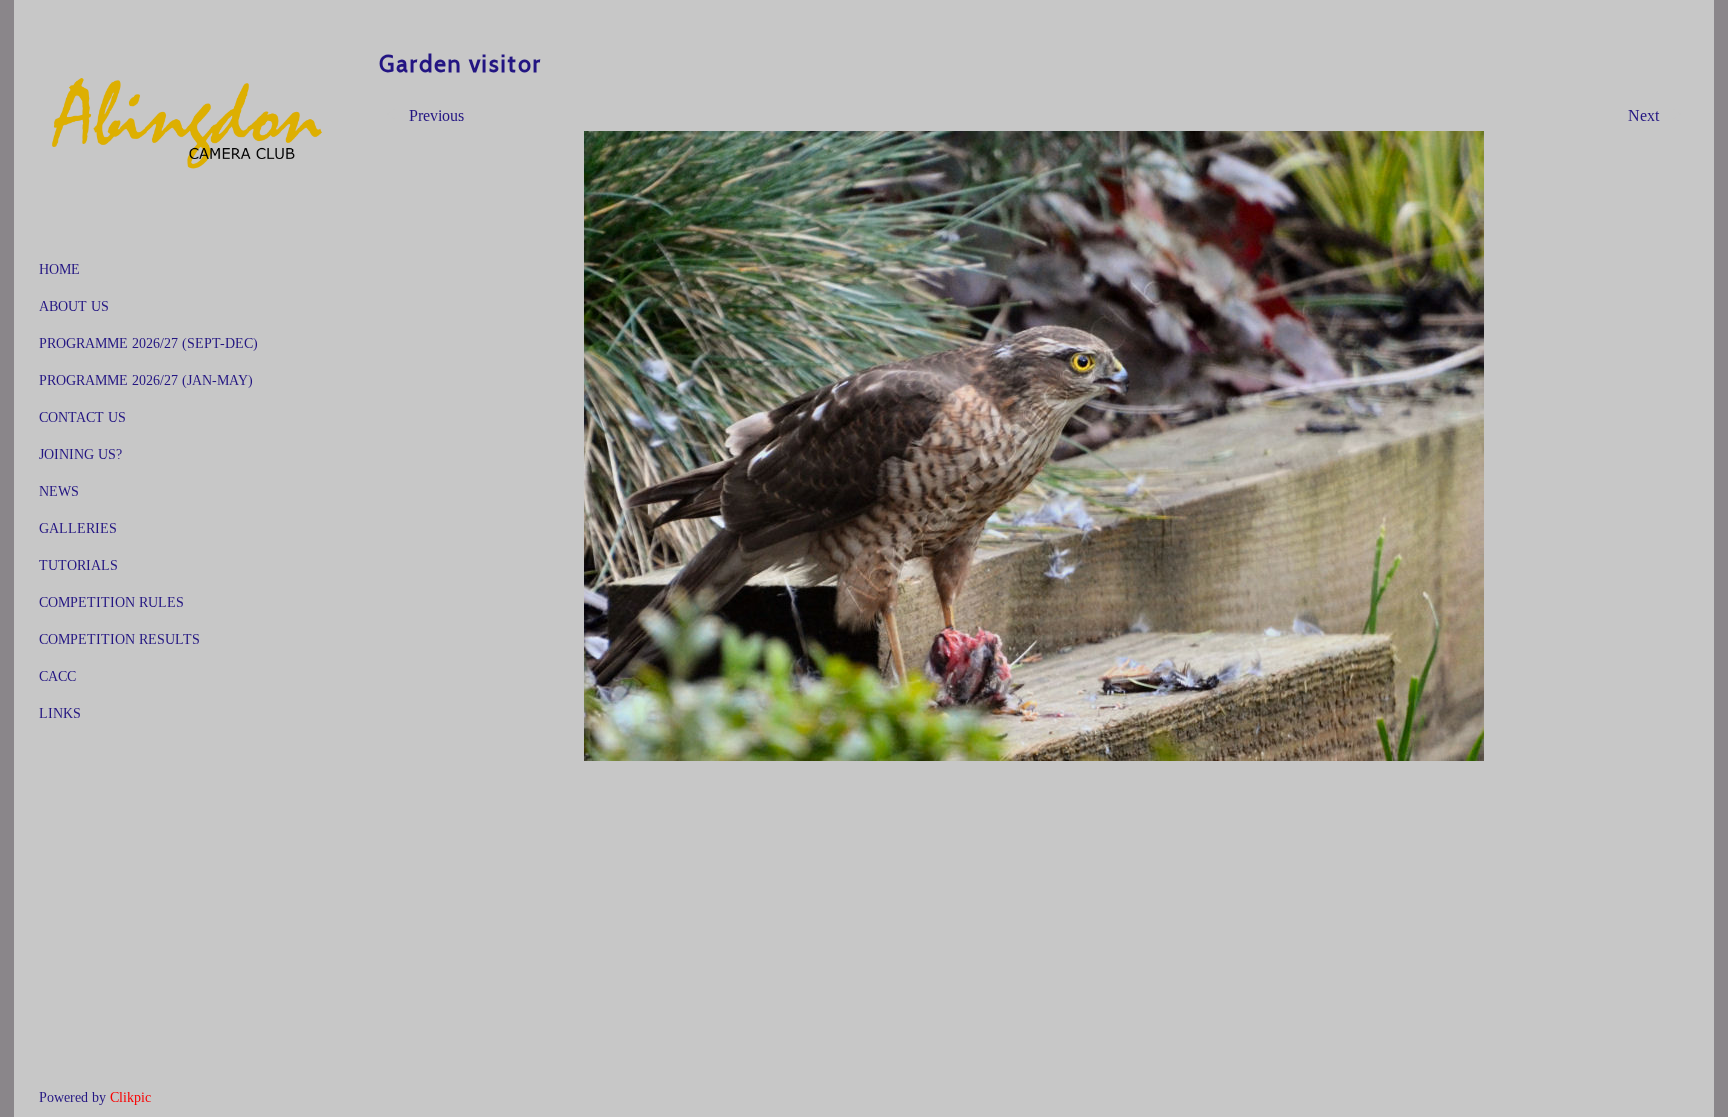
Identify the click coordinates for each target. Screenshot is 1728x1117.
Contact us (82, 417)
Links (60, 713)
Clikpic (130, 1097)
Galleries (78, 528)
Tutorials (78, 565)
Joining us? (80, 454)
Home (59, 269)
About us (74, 306)
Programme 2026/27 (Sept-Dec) (148, 343)
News (59, 491)
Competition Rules (111, 602)
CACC (57, 676)
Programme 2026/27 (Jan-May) (146, 380)
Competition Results (119, 639)
